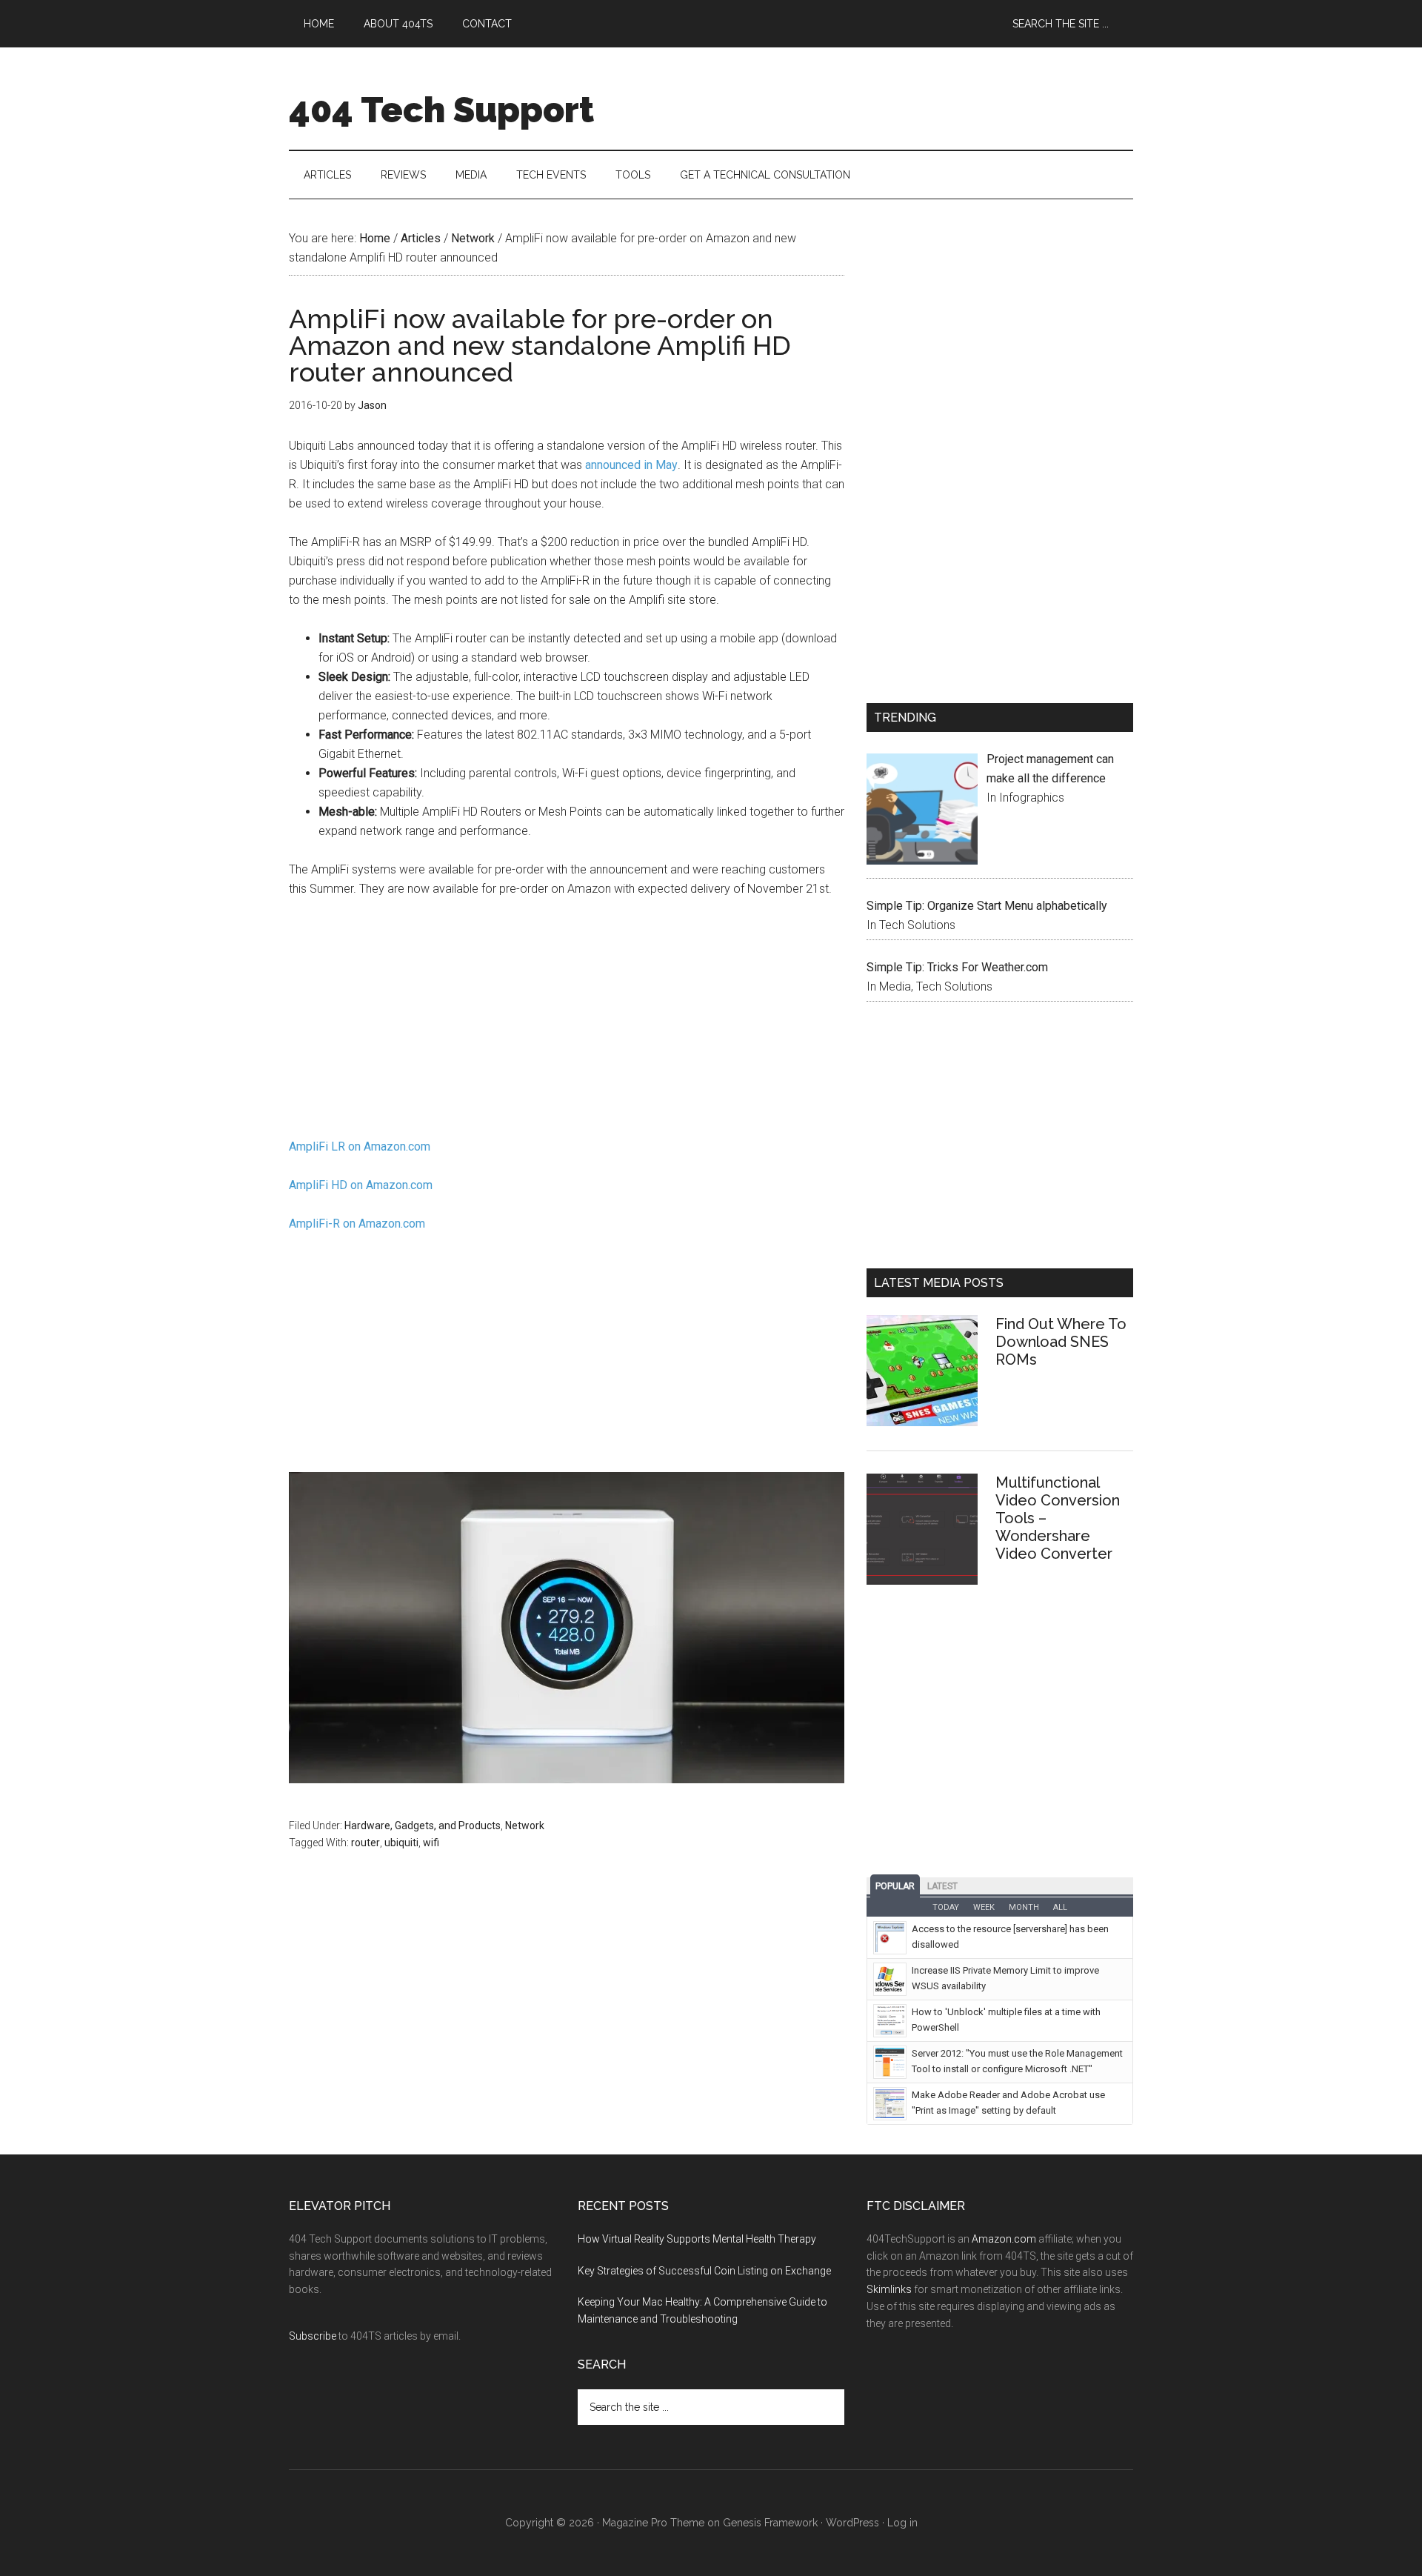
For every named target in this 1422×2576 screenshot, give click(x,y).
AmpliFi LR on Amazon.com (360, 1146)
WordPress (852, 2523)
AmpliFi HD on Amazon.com (361, 1185)
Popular (895, 1886)
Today (946, 1907)
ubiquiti (401, 1843)
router (365, 1843)
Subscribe (313, 2336)
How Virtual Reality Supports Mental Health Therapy (697, 2239)
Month (1024, 1907)
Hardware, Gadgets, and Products (423, 1826)
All (1060, 1907)
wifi (431, 1843)
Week (984, 1907)
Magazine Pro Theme (653, 2523)
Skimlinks (889, 2289)
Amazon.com (1004, 2239)
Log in (902, 2523)
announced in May (631, 465)
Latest (942, 1886)
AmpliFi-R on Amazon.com (357, 1224)
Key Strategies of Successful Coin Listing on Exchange (704, 2271)
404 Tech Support (441, 110)
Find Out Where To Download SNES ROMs (1061, 1342)
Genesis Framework (770, 2523)
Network (525, 1826)
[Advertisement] (567, 1022)
